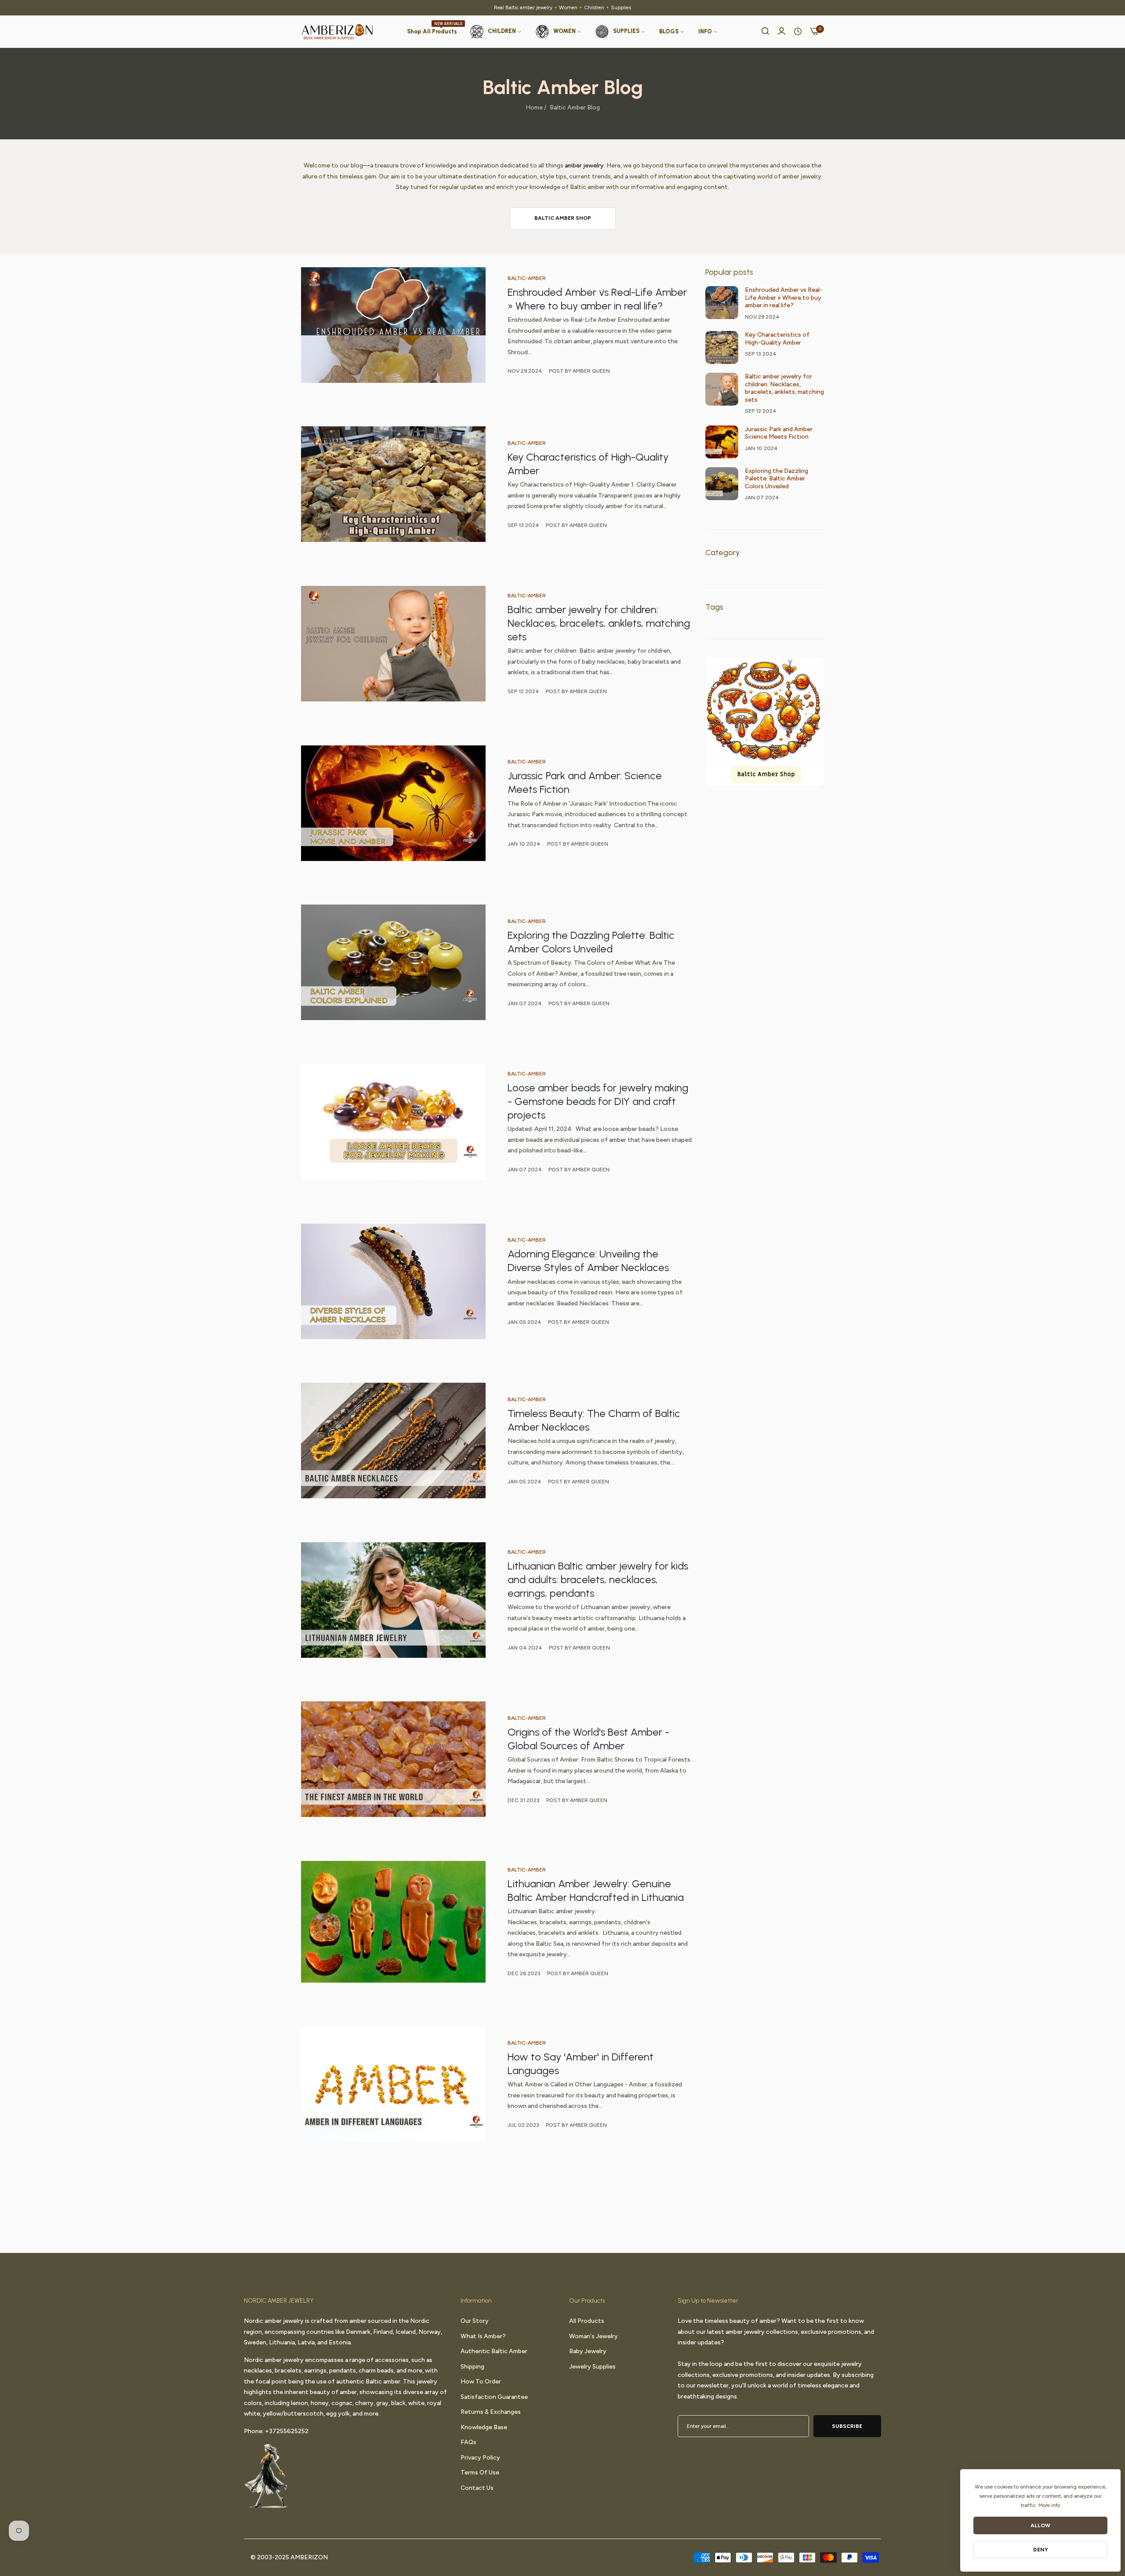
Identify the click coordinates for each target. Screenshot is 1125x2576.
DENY (1041, 2550)
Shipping (472, 2366)
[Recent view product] (798, 32)
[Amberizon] (337, 32)
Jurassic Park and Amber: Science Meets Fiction (779, 433)
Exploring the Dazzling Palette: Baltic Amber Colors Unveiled (777, 479)
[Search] (765, 32)
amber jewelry (584, 165)
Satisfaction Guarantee (494, 2396)
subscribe (847, 2426)
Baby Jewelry (588, 2351)
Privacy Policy (480, 2457)
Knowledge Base (484, 2427)
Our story (475, 2321)
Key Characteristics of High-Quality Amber (777, 339)
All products (587, 2321)
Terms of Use (480, 2472)
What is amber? (483, 2336)
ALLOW (1040, 2525)
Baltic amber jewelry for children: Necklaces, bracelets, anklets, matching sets (599, 623)
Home (534, 107)
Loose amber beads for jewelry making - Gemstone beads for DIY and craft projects (598, 1101)
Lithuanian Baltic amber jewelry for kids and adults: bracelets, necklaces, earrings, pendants (598, 1579)
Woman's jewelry (593, 2336)
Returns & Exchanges (491, 2412)
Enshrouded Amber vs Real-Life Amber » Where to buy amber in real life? (784, 298)
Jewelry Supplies (592, 2366)
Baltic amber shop (563, 218)
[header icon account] (782, 32)
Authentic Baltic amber (494, 2351)
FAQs (468, 2442)
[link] (672, 32)
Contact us (477, 2487)
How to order (481, 2382)
